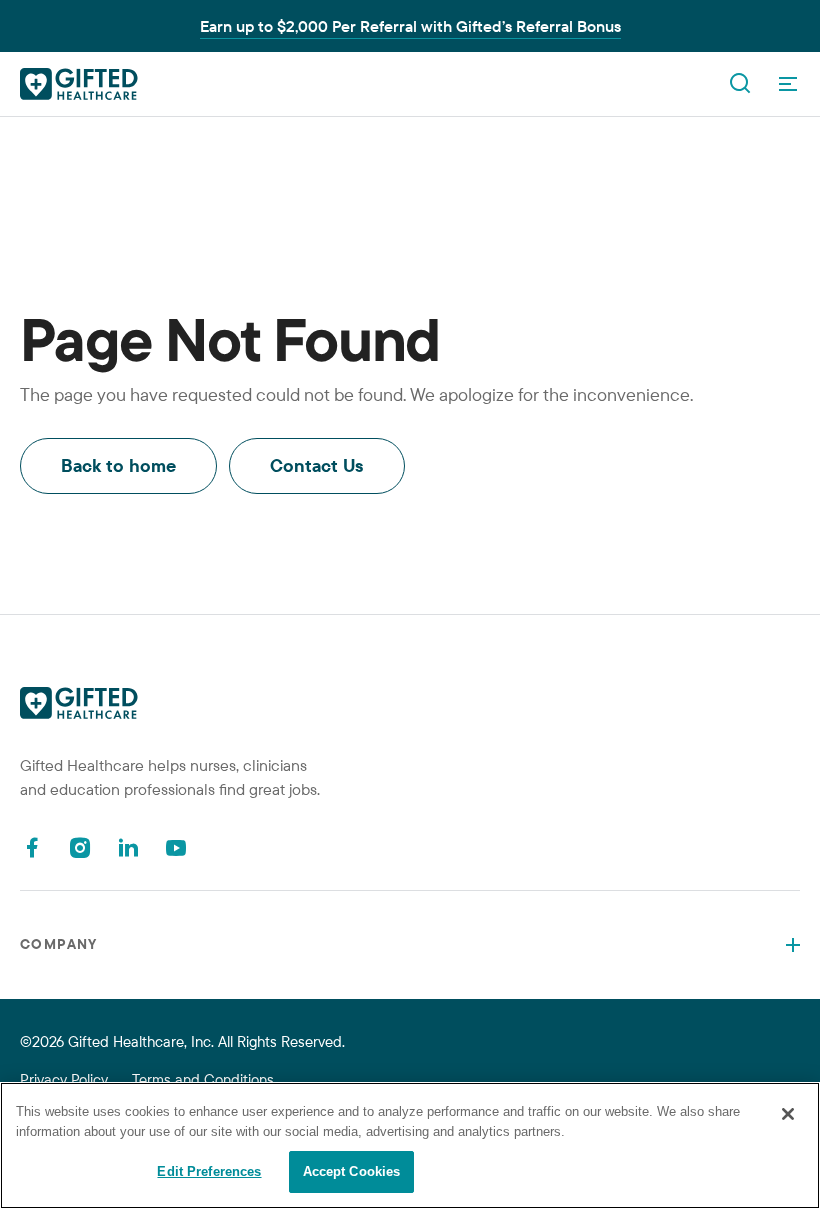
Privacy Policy (64, 1079)
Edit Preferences (209, 1171)
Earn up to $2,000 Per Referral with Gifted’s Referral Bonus (410, 26)
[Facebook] (32, 847)
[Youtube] (176, 847)
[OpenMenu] (788, 84)
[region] (410, 1145)
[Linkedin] (128, 847)
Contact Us (317, 465)
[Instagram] (80, 847)
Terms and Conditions (203, 1079)
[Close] (788, 1114)
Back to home (118, 465)
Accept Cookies (352, 1171)
